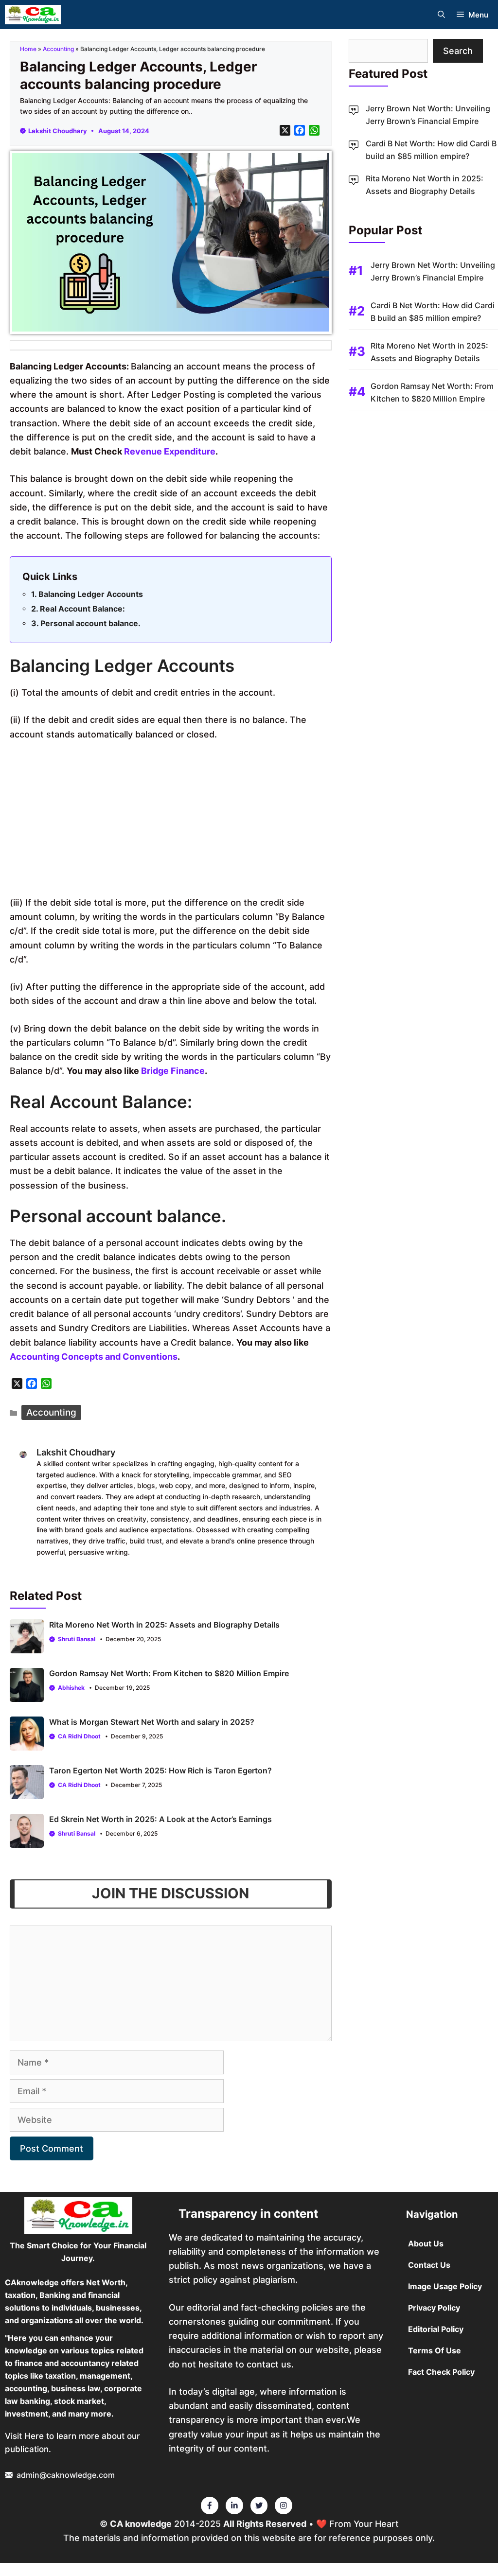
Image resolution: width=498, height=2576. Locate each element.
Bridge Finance (173, 1071)
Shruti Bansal (77, 1639)
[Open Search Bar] (441, 15)
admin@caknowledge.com (66, 2475)
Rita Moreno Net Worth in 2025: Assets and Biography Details (164, 1625)
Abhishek (71, 1688)
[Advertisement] (171, 823)
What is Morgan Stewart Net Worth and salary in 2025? (152, 1722)
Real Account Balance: (82, 609)
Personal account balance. (90, 623)
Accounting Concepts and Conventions (94, 1357)
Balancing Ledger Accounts (91, 594)
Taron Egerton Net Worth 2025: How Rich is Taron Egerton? (160, 1770)
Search (458, 51)
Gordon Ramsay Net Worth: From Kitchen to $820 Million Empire (169, 1673)
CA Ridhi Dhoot (79, 1736)
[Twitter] (210, 2506)
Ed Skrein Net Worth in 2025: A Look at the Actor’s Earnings (160, 1819)
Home (28, 49)
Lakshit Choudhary (58, 131)
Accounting (58, 49)
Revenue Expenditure (170, 451)
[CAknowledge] (33, 15)
